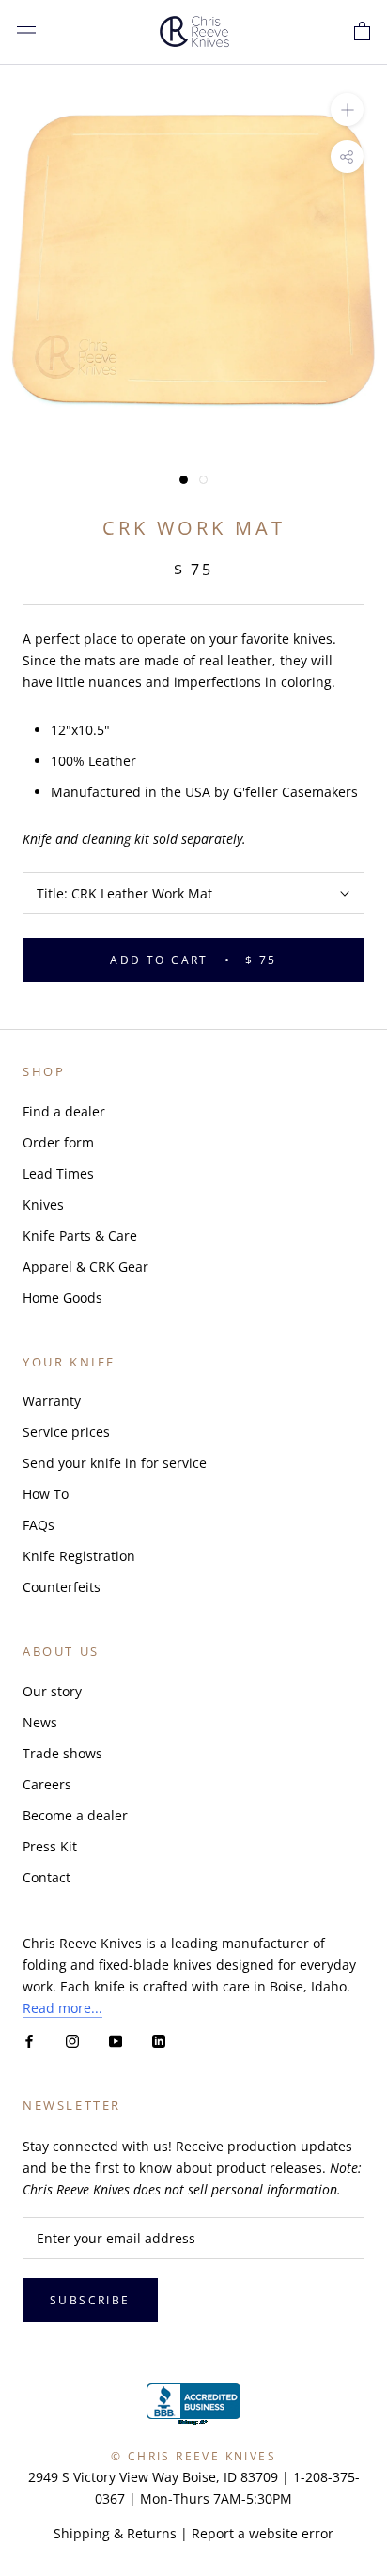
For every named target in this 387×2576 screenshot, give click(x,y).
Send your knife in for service (115, 1463)
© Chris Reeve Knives (193, 2456)
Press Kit (50, 1846)
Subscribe (90, 2300)
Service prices (66, 1432)
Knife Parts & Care (80, 1235)
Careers (47, 1784)
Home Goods (62, 1297)
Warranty (52, 1401)
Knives (43, 1204)
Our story (52, 1691)
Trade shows (62, 1753)
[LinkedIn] (159, 2040)
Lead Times (58, 1173)
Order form (58, 1142)
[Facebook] (29, 2040)
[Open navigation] (26, 32)
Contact (46, 1877)
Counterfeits (62, 1587)
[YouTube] (116, 2040)
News (40, 1722)
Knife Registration (79, 1556)
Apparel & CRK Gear (85, 1266)
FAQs (39, 1525)
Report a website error (263, 2533)
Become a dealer (75, 1815)
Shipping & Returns (115, 2533)
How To (46, 1494)
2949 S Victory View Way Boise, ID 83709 (153, 2477)
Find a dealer (64, 1111)
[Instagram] (72, 2040)
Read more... (62, 2008)
